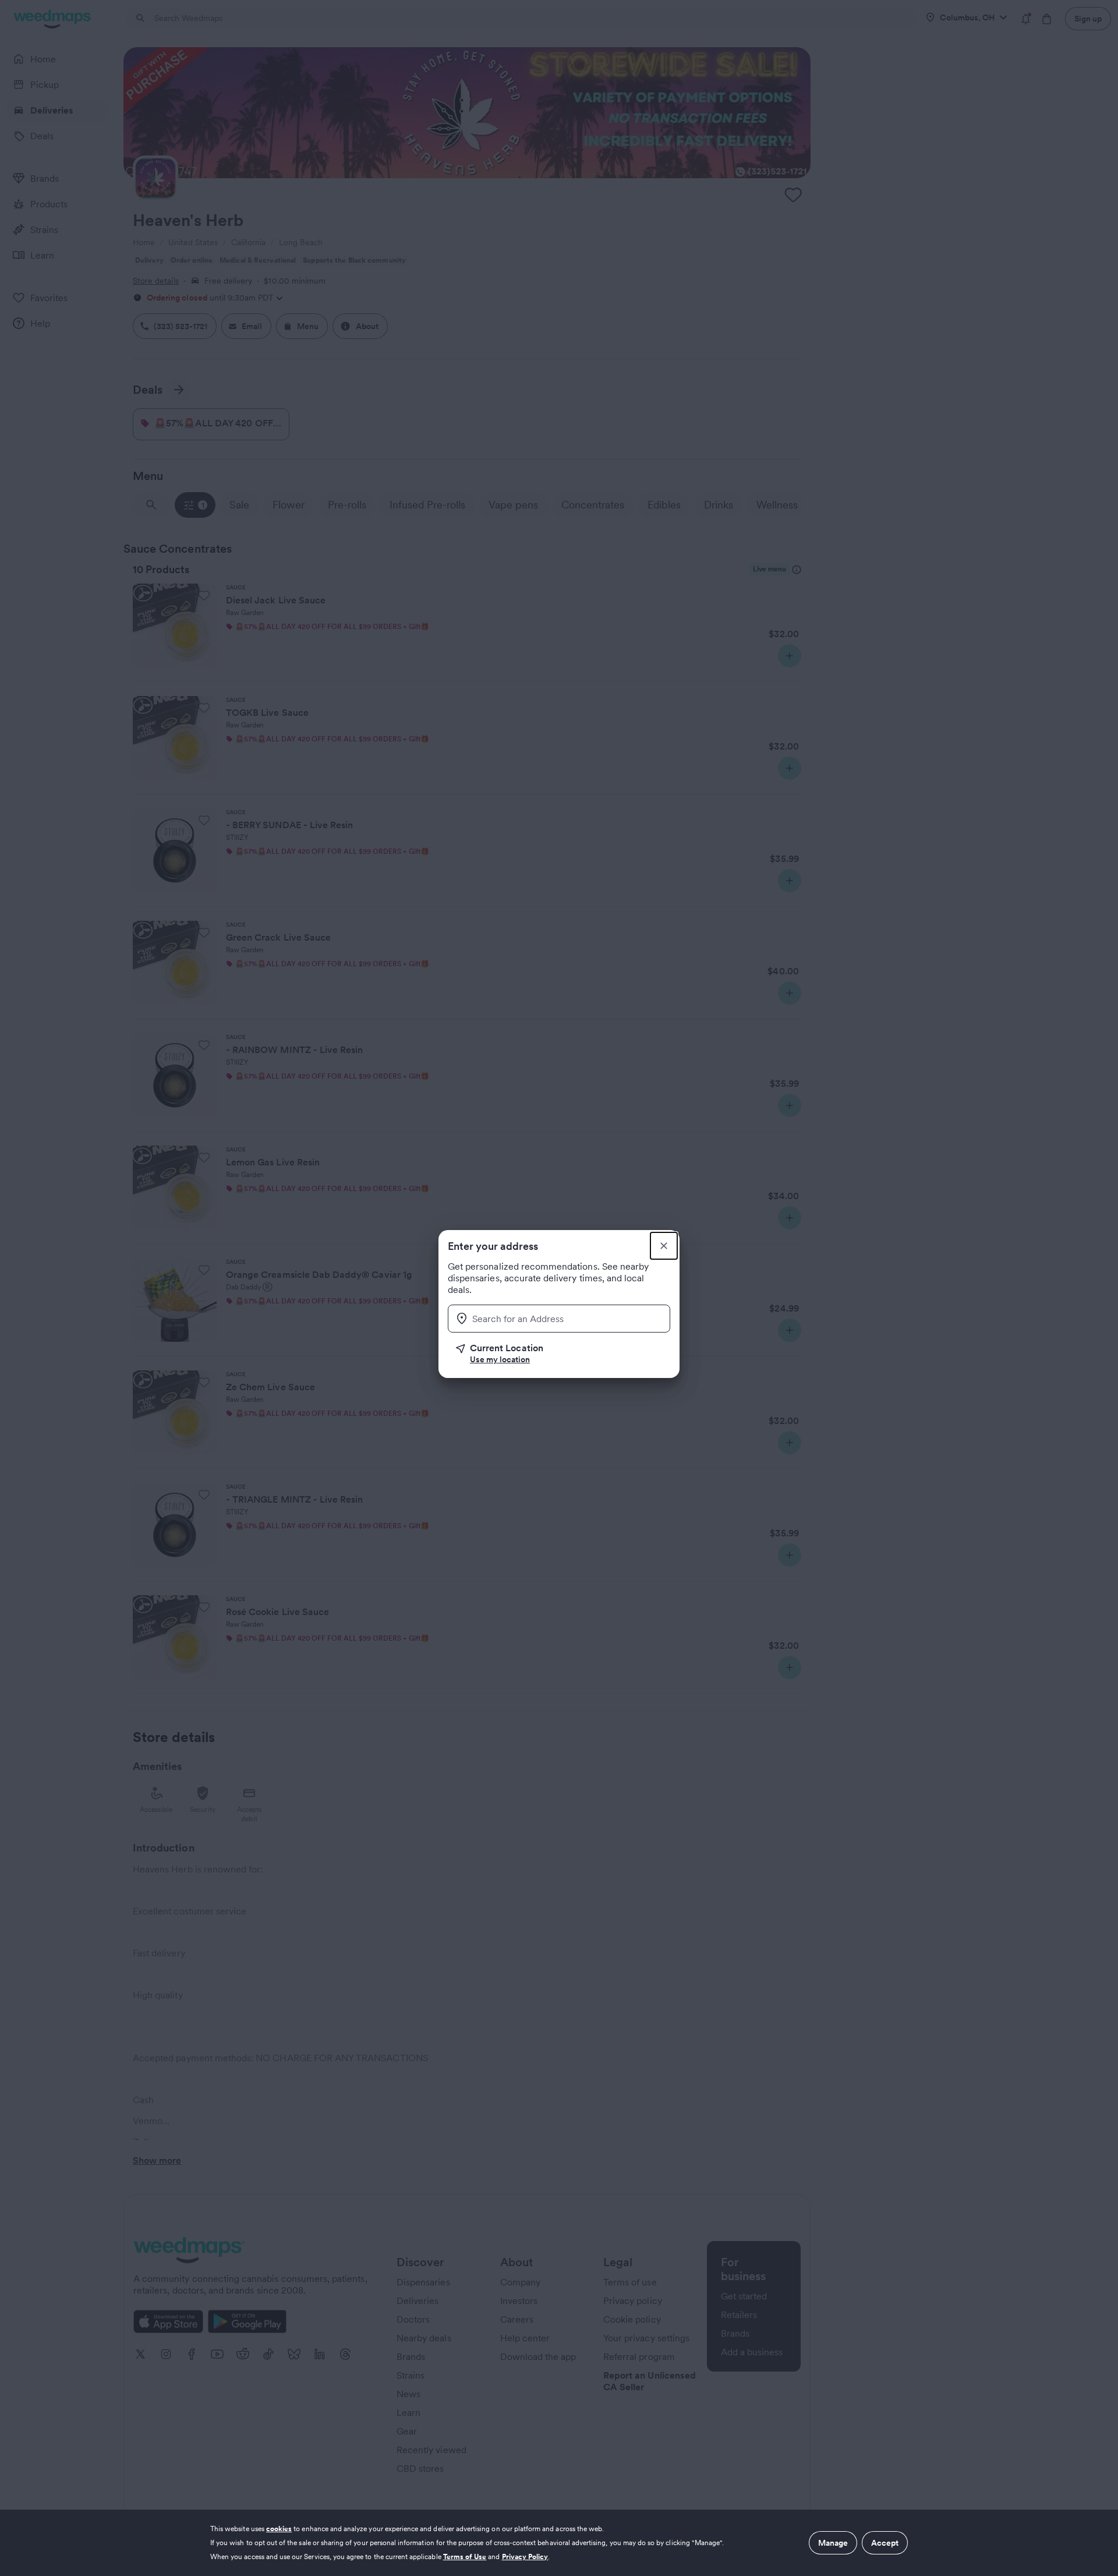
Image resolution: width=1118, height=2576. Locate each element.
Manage (833, 2543)
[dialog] (559, 2543)
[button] (563, 1354)
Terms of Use (465, 2556)
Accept (885, 2543)
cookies (279, 2529)
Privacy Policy (525, 2556)
